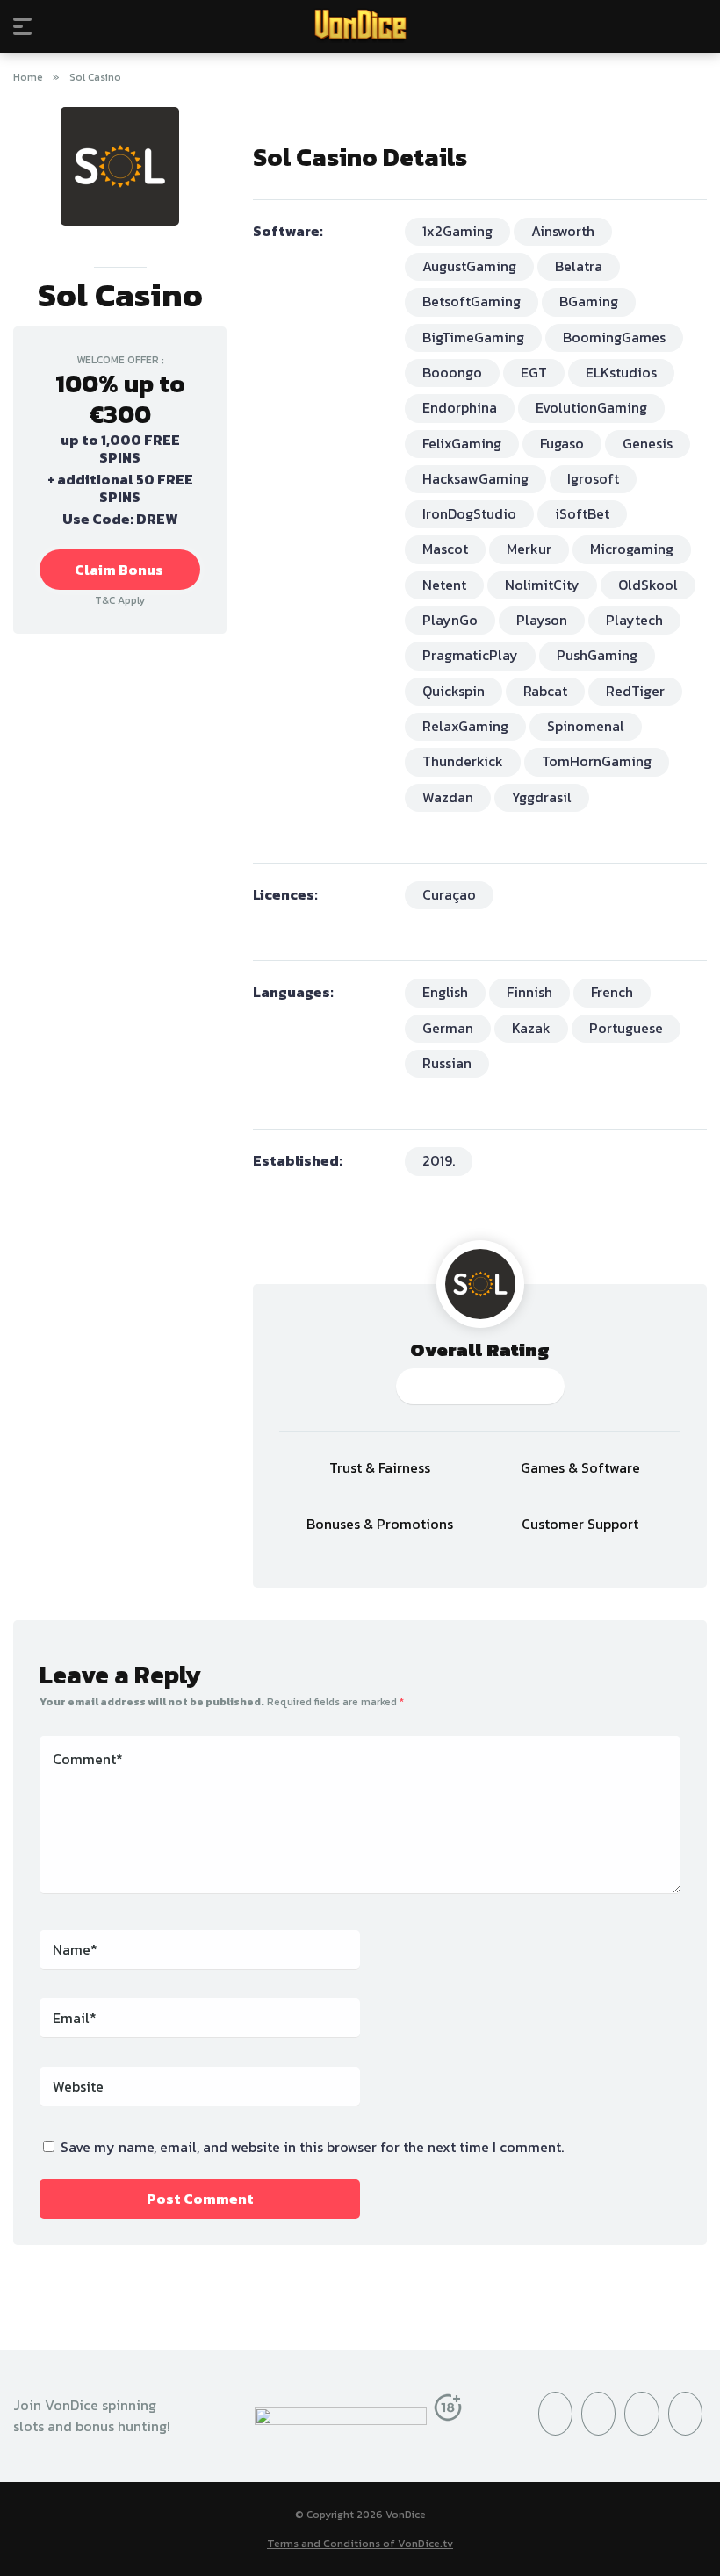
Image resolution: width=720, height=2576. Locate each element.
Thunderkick (463, 761)
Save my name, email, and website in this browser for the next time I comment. (312, 2147)
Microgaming (632, 549)
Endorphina (460, 407)
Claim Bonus (119, 570)
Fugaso (562, 443)
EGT (534, 372)
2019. (439, 1160)
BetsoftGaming (472, 301)
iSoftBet (582, 513)
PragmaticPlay (470, 655)
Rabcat (545, 691)
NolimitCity (542, 585)
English (445, 992)
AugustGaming (469, 266)
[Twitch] (685, 2414)
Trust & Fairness (380, 1468)
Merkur (529, 549)
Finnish (529, 992)
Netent (444, 585)
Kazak (531, 1028)
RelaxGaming (465, 726)
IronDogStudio (469, 513)
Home (28, 77)
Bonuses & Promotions (380, 1524)
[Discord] (641, 2414)
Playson (542, 620)
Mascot (445, 549)
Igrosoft (593, 478)
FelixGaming (462, 443)
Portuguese (626, 1028)
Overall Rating (480, 1350)
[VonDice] (360, 25)
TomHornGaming (597, 761)
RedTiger (635, 691)
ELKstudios (621, 372)
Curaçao (449, 894)
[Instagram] (598, 2414)
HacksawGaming (475, 478)
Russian (447, 1063)
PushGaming (597, 655)
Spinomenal (586, 726)
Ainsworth (563, 231)
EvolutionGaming (591, 407)
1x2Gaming (457, 231)
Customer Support (580, 1524)
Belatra (579, 266)
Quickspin (454, 691)
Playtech (634, 620)
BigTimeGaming (473, 337)
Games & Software (580, 1468)
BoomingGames (614, 337)
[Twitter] (555, 2414)
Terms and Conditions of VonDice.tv (360, 2543)
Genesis (648, 443)
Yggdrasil (542, 797)
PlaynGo (450, 620)
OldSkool (648, 585)
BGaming (589, 301)
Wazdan (448, 797)
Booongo (452, 372)
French (612, 992)
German (448, 1028)
